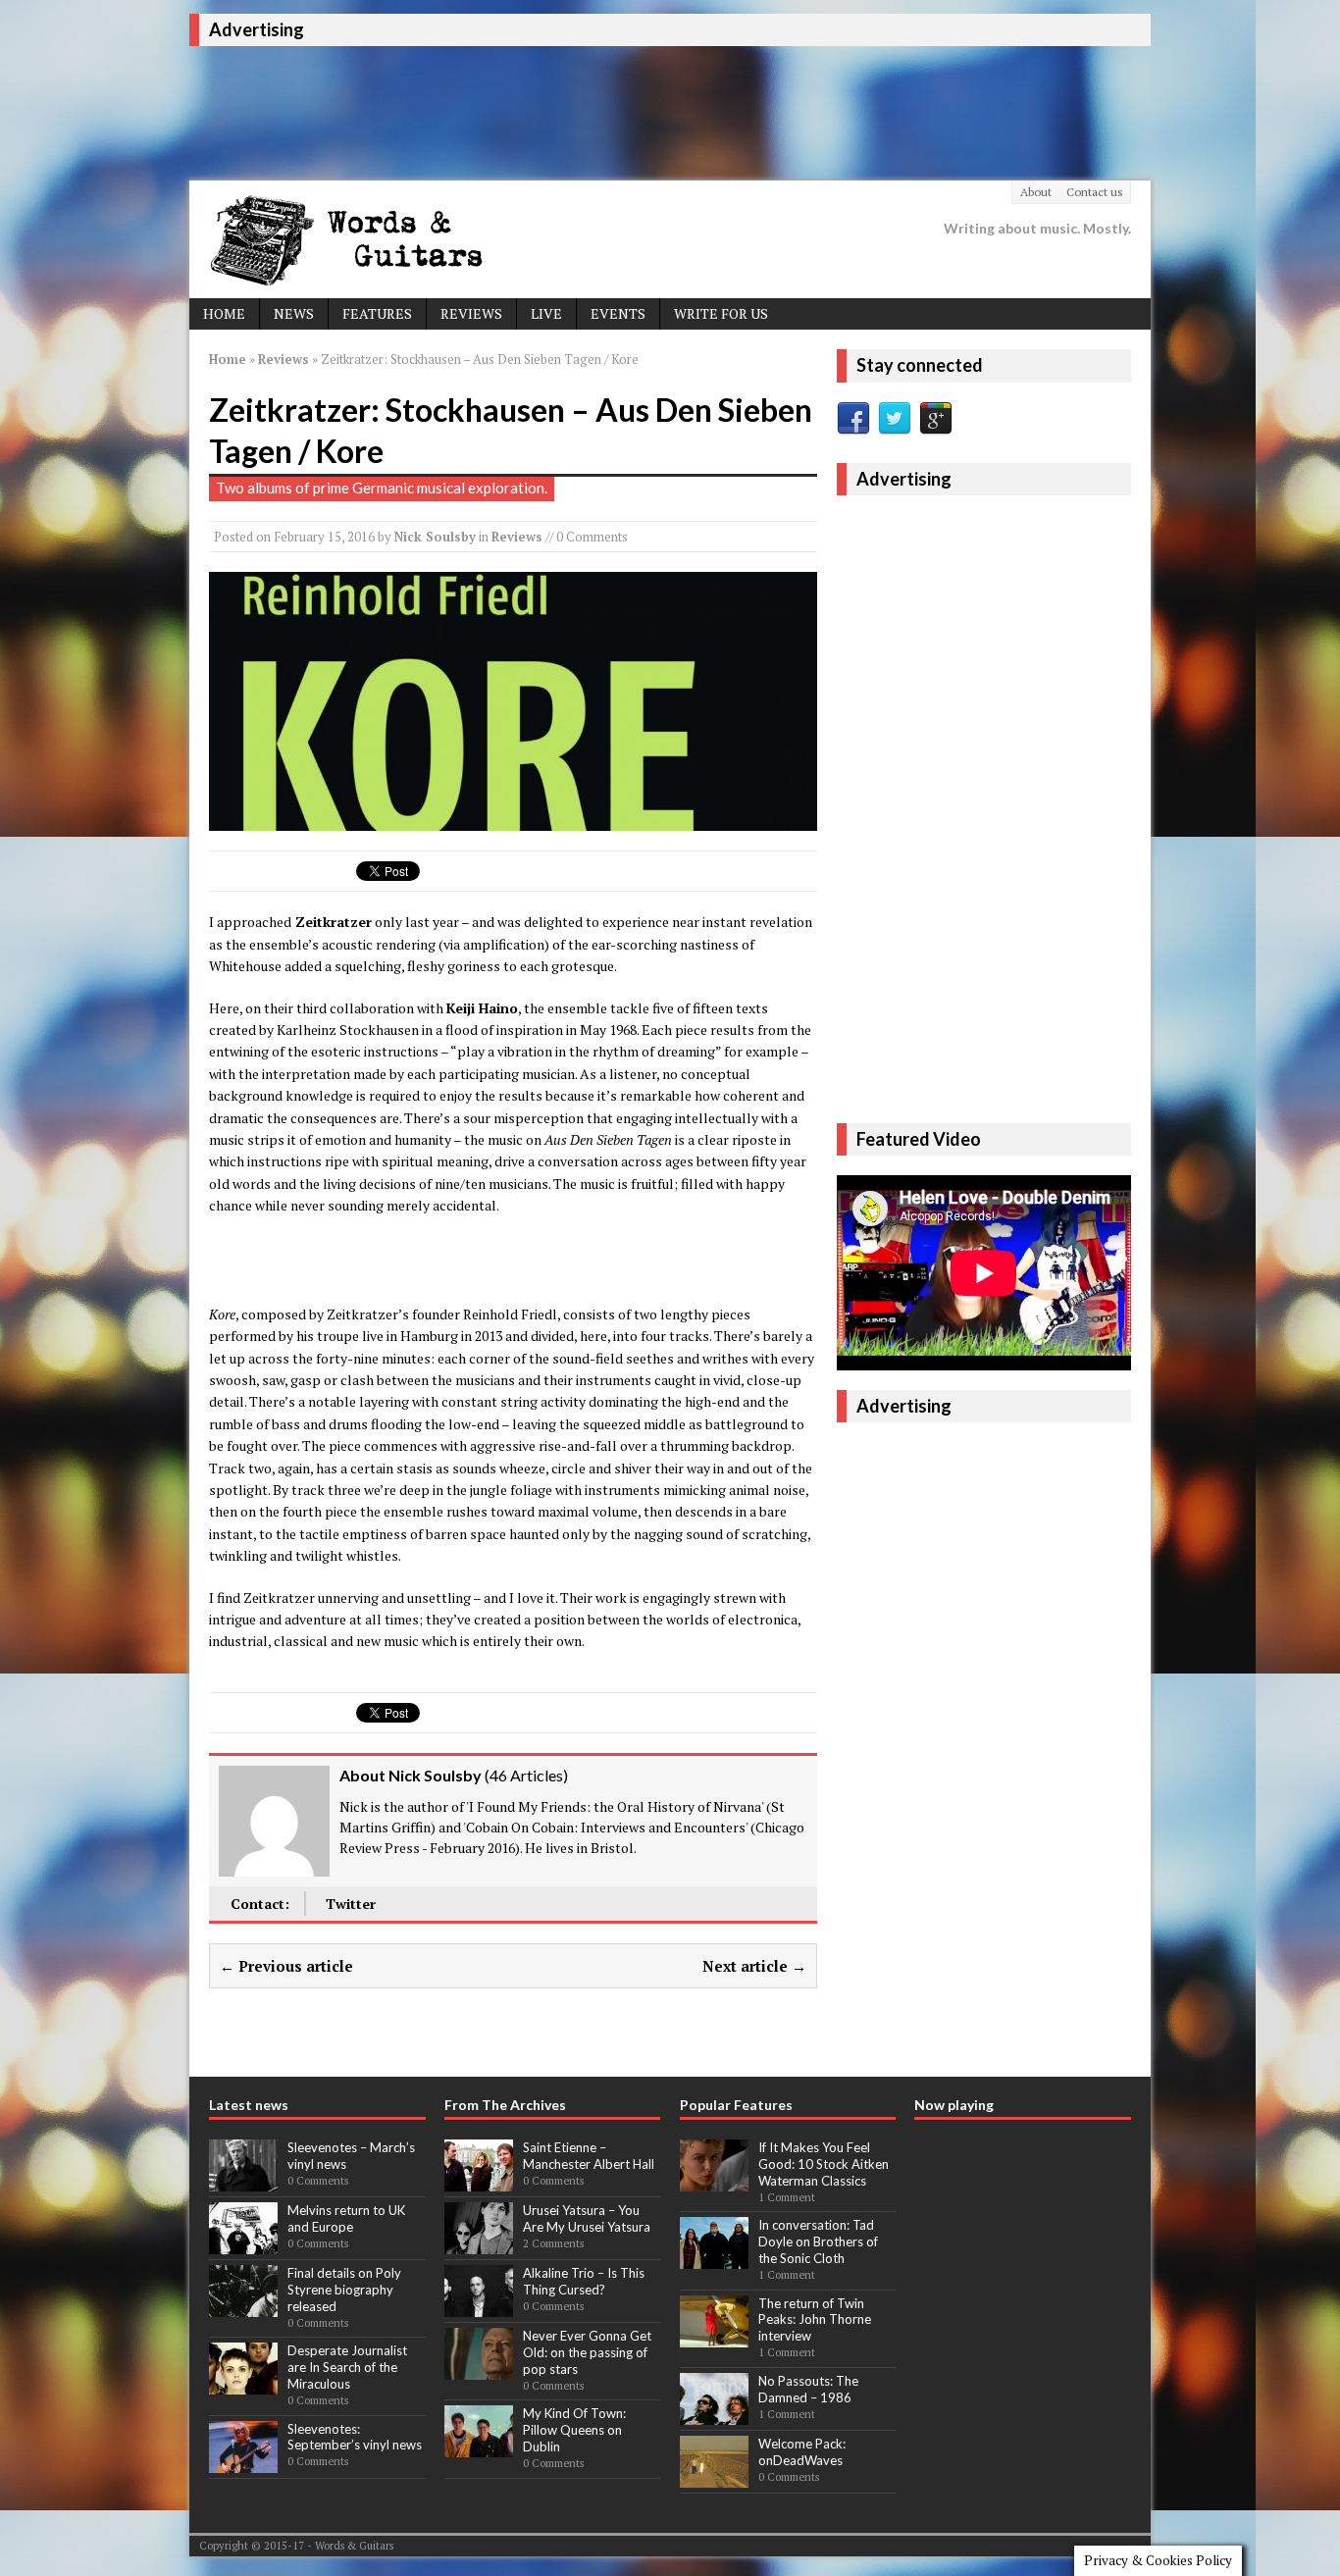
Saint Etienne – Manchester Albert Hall (589, 2156)
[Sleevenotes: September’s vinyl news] (243, 2462)
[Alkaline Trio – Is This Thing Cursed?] (479, 2306)
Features (377, 313)
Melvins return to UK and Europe (346, 2218)
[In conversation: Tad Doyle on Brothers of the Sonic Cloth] (714, 2259)
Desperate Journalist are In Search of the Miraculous (347, 2367)
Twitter (351, 1904)
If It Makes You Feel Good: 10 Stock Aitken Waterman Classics (824, 2164)
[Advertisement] (546, 110)
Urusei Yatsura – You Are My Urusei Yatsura (587, 2218)
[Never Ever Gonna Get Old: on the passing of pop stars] (479, 2369)
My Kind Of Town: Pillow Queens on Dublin (574, 2430)
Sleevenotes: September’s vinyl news (355, 2437)
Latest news (249, 2105)
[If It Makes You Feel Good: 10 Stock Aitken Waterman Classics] (714, 2181)
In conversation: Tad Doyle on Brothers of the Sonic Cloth (818, 2241)
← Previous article (286, 1966)
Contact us (1095, 192)
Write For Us (721, 313)
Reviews (471, 313)
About (1036, 192)
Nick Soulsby (435, 537)
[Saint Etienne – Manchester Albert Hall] (479, 2181)
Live (546, 313)
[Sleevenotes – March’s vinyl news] (243, 2181)
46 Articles (526, 1775)
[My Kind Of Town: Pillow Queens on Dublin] (479, 2447)
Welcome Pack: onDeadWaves (802, 2452)
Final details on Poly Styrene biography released (344, 2290)
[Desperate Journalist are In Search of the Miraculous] (243, 2385)
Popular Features (736, 2105)
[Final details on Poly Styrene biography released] (243, 2306)
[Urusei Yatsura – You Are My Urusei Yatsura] (479, 2243)
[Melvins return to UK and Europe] (243, 2243)
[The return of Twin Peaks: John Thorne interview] (714, 2337)
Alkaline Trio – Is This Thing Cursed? (584, 2281)
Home (224, 313)
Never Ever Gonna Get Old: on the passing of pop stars (587, 2352)
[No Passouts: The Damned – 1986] (714, 2414)
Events (618, 313)
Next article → (754, 1966)
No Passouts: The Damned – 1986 (808, 2389)
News (294, 313)
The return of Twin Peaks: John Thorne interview (815, 2320)
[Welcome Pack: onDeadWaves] (714, 2477)
